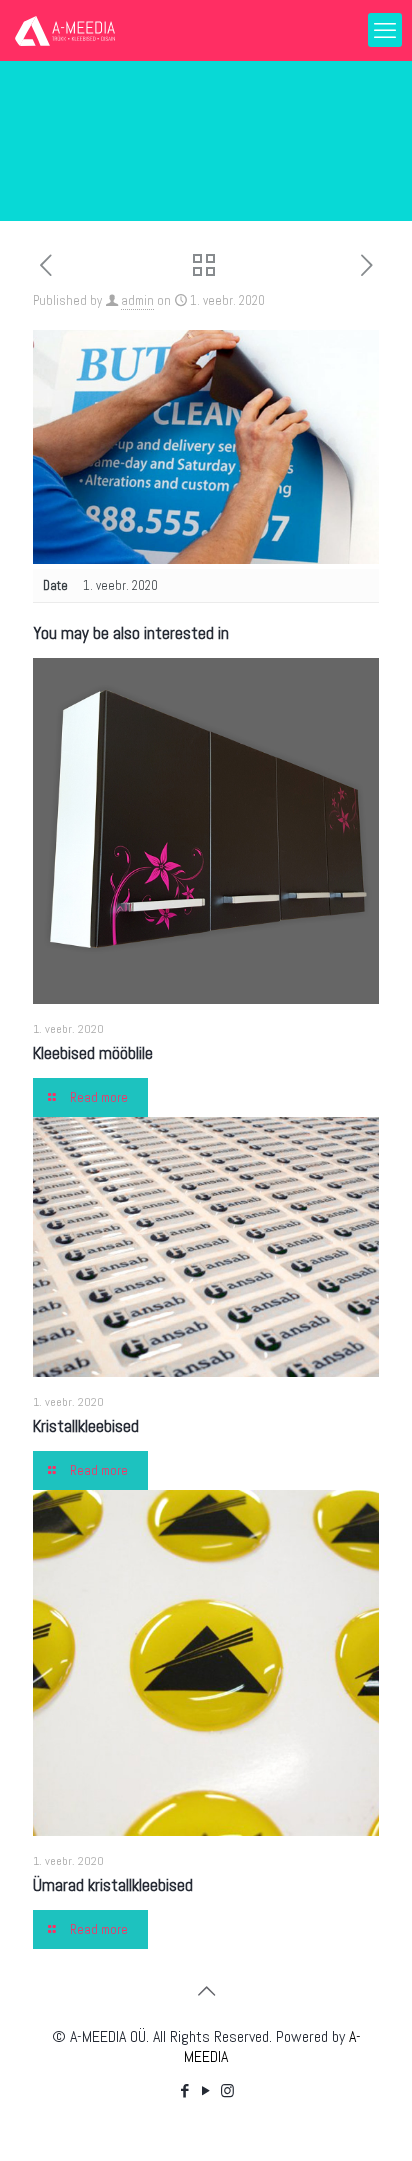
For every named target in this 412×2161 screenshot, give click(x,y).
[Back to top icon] (206, 1991)
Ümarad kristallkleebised (113, 1885)
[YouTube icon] (206, 2090)
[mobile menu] (385, 30)
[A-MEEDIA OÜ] (65, 30)
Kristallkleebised (86, 1426)
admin (137, 300)
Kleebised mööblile (93, 1053)
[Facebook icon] (185, 2090)
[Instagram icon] (227, 2090)
